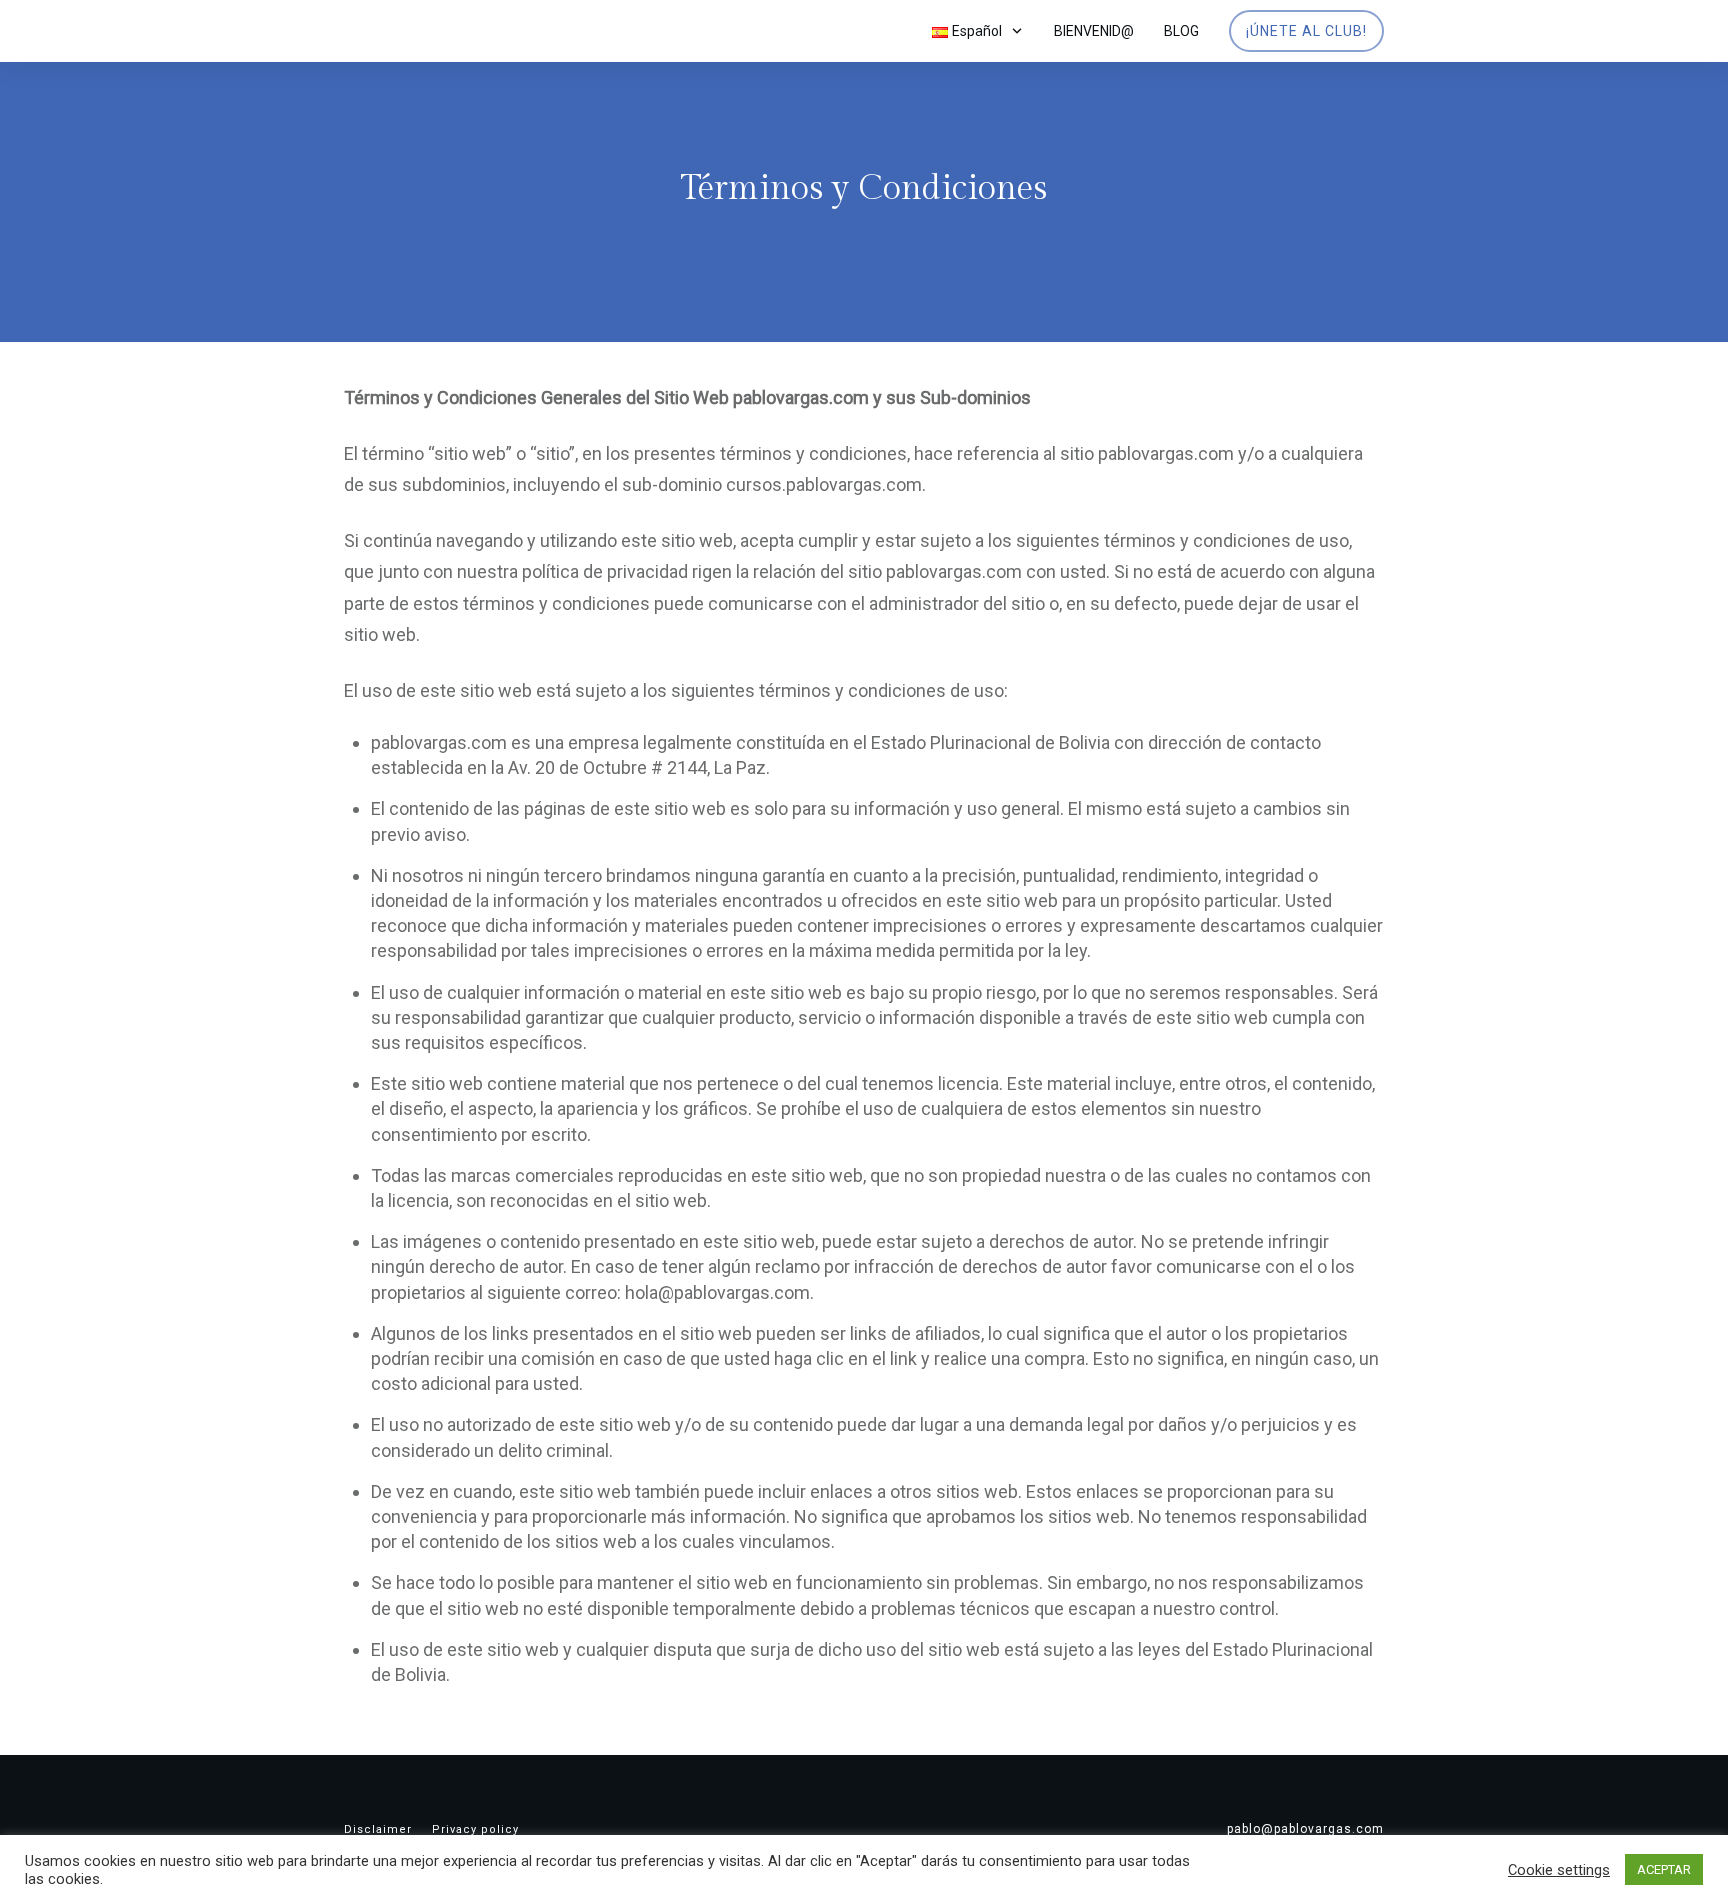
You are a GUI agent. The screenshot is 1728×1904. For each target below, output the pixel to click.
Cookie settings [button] (1559, 1870)
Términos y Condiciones (864, 189)
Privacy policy (475, 1829)
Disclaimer (378, 1829)
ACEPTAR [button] (1664, 1869)
